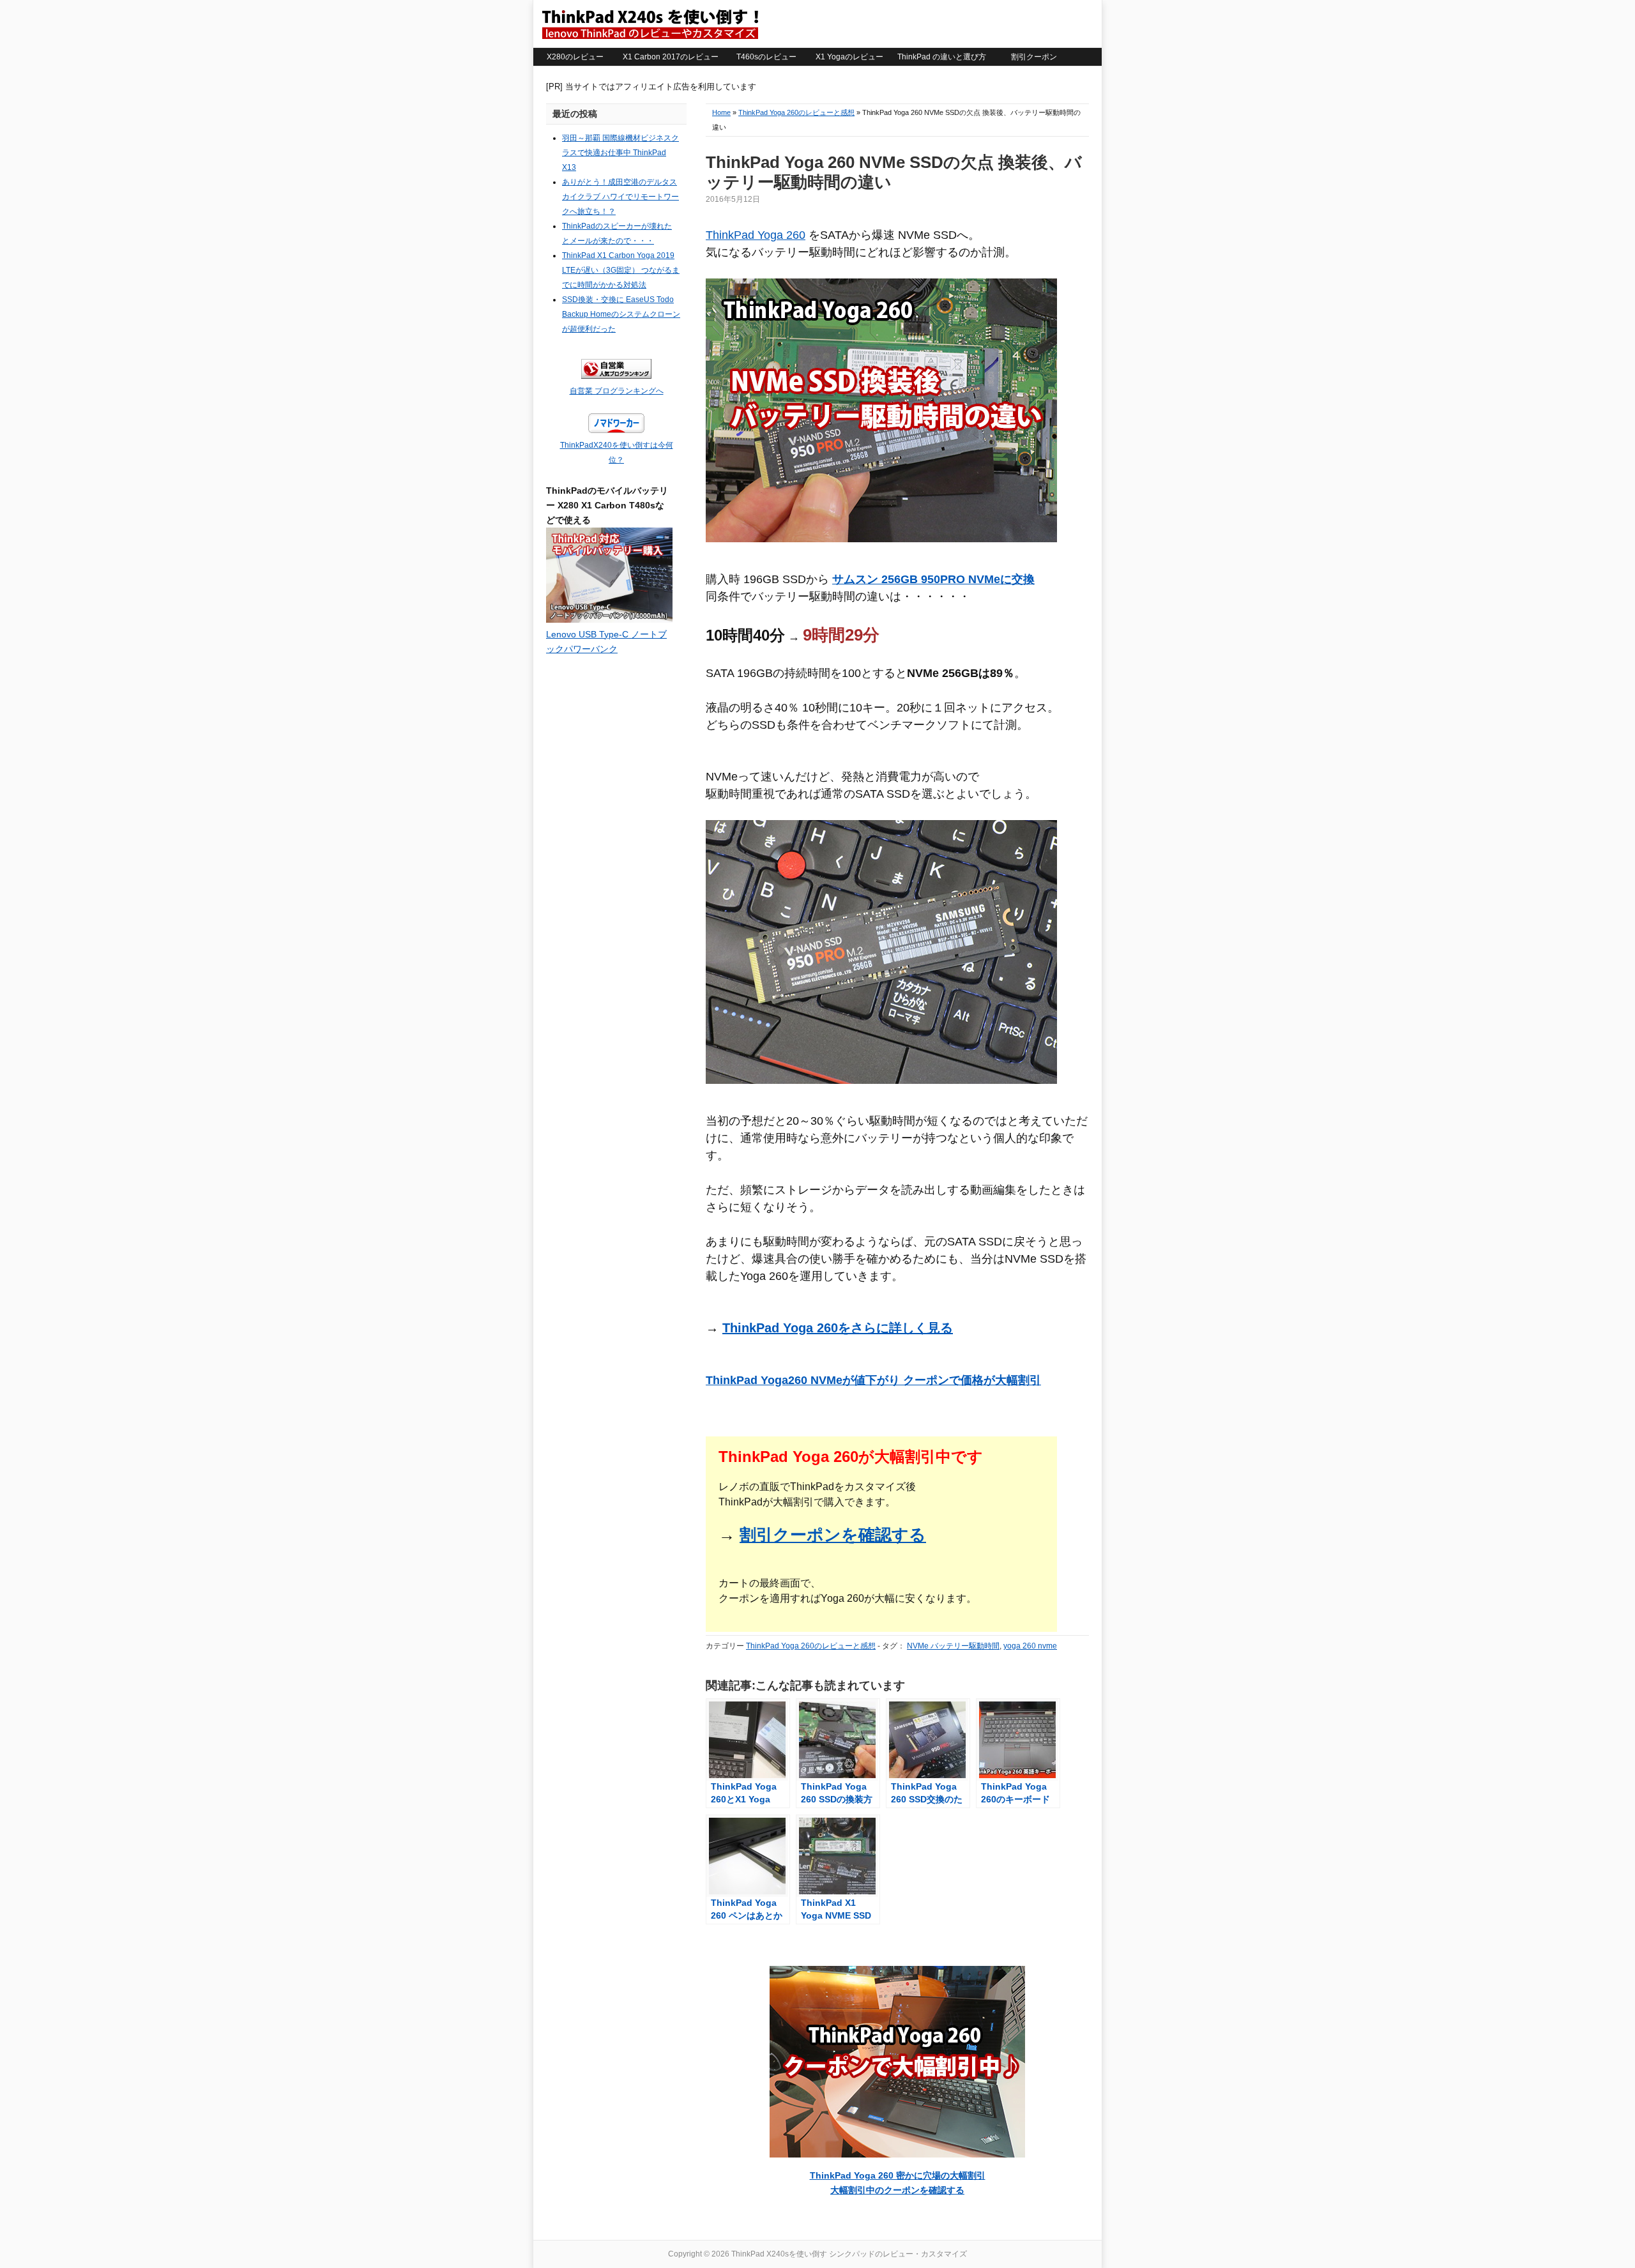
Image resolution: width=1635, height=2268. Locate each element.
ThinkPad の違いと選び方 (942, 57)
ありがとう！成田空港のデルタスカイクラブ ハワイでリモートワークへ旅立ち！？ (620, 197)
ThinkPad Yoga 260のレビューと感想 (796, 112)
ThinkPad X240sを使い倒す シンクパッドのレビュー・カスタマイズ (650, 24)
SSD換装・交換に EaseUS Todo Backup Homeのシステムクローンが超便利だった (621, 314)
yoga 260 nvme (1030, 1646)
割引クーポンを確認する (833, 1535)
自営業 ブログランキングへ (617, 391)
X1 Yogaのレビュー (849, 57)
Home (721, 112)
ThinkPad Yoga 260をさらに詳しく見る (838, 1328)
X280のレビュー (575, 57)
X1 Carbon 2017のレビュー (671, 57)
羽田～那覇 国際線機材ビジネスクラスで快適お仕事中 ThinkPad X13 (620, 153)
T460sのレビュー (766, 57)
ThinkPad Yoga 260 (756, 235)
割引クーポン (1034, 57)
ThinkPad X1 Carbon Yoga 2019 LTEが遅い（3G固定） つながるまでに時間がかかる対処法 (621, 270)
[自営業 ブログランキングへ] (616, 376)
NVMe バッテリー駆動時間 (953, 1646)
